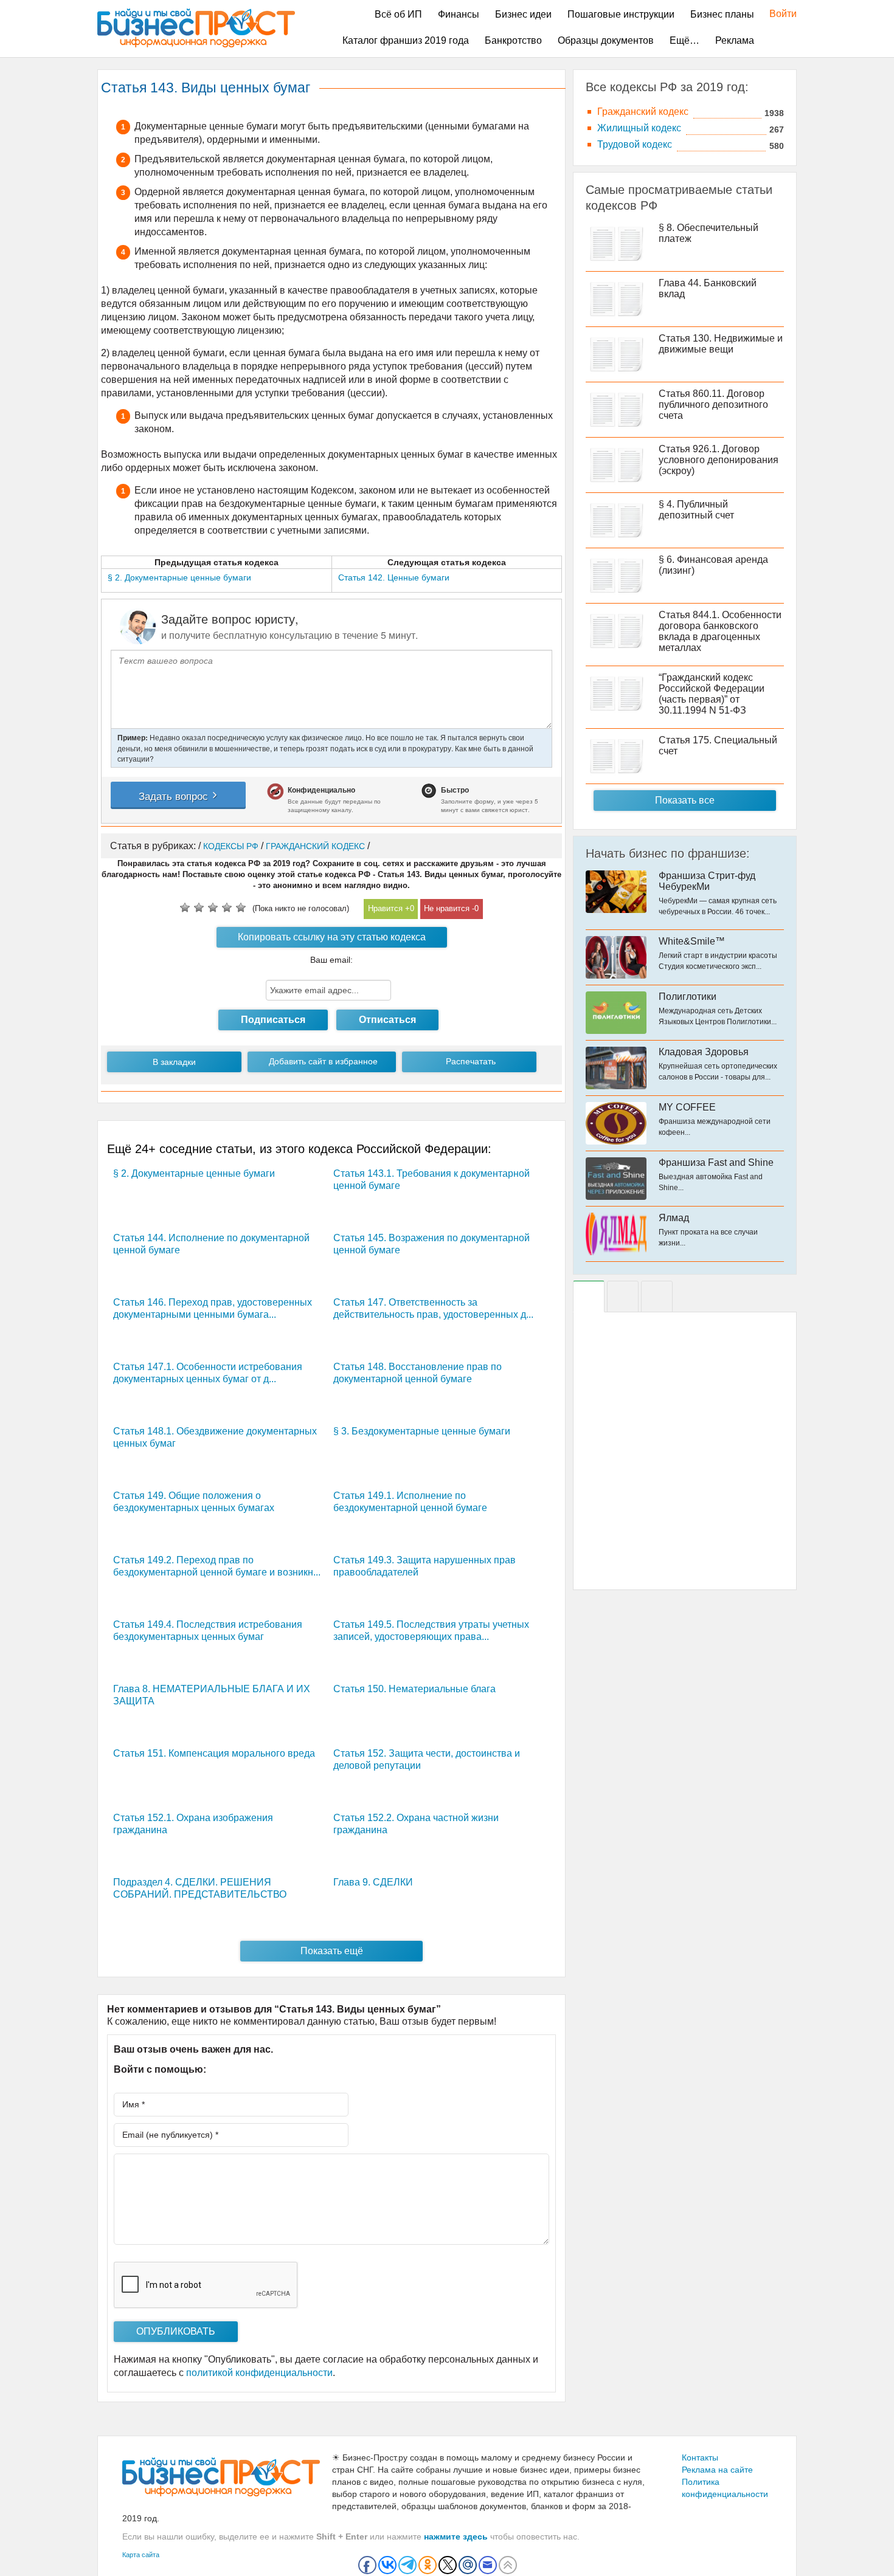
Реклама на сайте (717, 2470)
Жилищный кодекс (639, 128)
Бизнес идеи (523, 14)
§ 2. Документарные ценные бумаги (194, 1173)
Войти (777, 14)
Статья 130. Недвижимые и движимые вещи (721, 344)
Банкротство (513, 40)
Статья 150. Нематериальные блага (414, 1689)
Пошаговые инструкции (621, 14)
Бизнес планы (722, 14)
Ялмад (674, 1218)
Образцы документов (606, 40)
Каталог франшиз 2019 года (406, 40)
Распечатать (471, 1061)
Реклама (735, 40)
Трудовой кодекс (635, 144)
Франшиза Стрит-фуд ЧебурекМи (707, 881)
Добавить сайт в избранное (323, 1061)
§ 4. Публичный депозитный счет (696, 510)
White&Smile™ (692, 941)
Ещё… (684, 40)
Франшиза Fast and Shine (716, 1162)
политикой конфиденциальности (259, 2373)
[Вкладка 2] (623, 1297)
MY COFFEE (687, 1107)
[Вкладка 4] (657, 1297)
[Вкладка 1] (589, 1297)
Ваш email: (331, 960)
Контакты (700, 2457)
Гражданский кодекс (643, 112)
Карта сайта (141, 2555)
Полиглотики (688, 997)
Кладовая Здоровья (704, 1052)
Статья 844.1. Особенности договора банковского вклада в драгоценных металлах (720, 631)
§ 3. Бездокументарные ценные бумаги (422, 1431)
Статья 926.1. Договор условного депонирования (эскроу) (719, 460)
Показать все (685, 800)
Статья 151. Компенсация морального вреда (214, 1753)
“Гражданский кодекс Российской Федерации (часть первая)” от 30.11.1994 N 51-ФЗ (712, 694)
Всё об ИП (398, 14)
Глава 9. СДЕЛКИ (373, 1882)
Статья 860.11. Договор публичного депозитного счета (713, 405)
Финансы (459, 14)
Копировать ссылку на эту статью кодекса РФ (332, 940)
